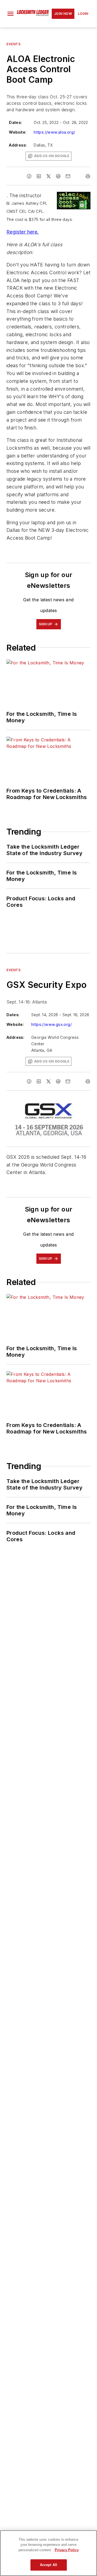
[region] (48, 2553)
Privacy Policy (67, 2550)
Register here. (23, 232)
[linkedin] (39, 176)
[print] (88, 176)
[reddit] (58, 176)
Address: (18, 145)
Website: (18, 132)
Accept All (48, 2565)
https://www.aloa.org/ (54, 132)
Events (14, 44)
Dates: (15, 122)
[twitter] (48, 176)
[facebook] (29, 176)
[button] (11, 14)
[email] (68, 176)
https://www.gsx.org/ (51, 1024)
